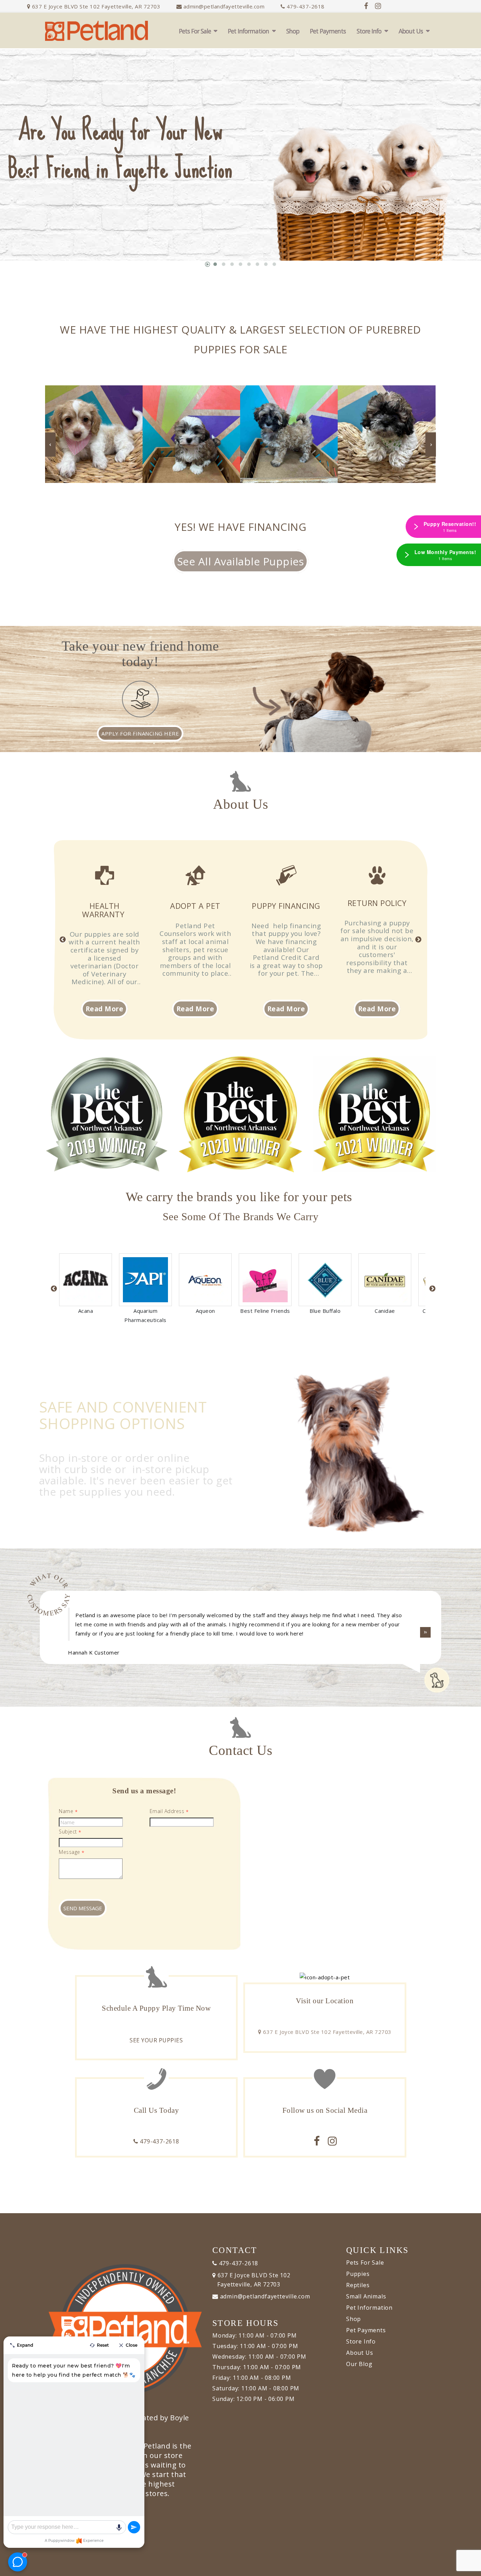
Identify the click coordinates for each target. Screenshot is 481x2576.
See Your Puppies (156, 2040)
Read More (105, 1009)
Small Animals (366, 2296)
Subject (70, 1832)
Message (72, 1852)
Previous (63, 940)
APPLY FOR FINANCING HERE (140, 733)
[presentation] (29, 173)
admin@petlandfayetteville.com (224, 6)
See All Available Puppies (241, 561)
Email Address (169, 1811)
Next (418, 940)
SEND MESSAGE (83, 1908)
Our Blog (359, 2364)
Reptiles (358, 2285)
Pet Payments (328, 31)
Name (68, 1811)
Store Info (369, 31)
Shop (293, 31)
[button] (215, 264)
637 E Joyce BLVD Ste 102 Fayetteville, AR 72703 (95, 6)
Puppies (358, 2274)
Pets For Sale (195, 31)
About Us (411, 31)
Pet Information (248, 31)
